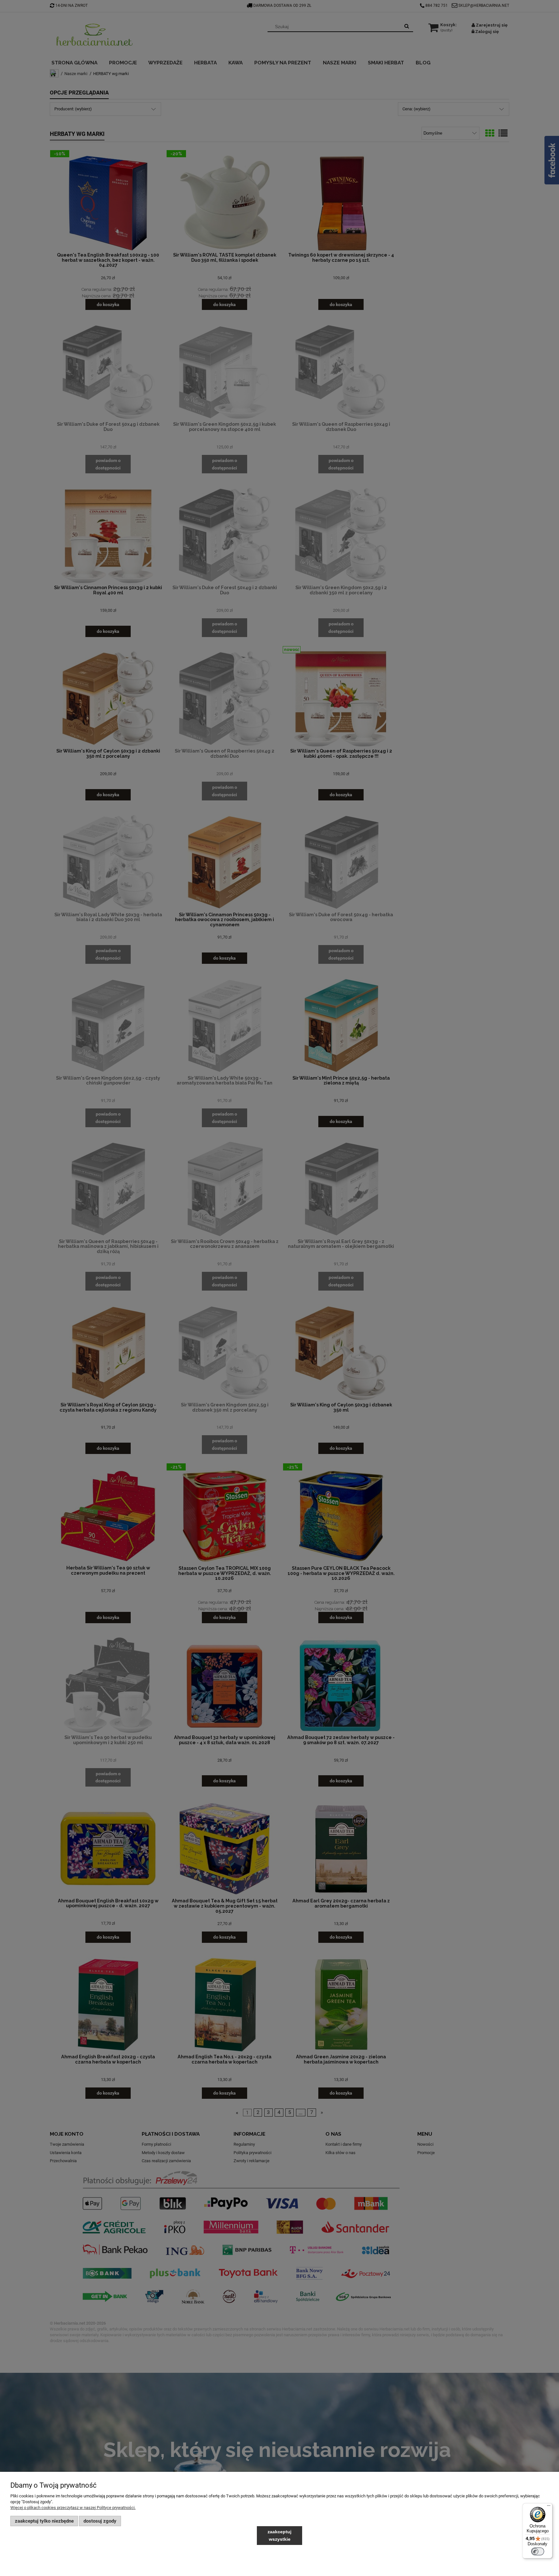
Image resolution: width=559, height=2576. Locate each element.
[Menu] (549, 2507)
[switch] (538, 2551)
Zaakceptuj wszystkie (279, 2535)
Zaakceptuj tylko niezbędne (44, 2521)
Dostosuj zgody (100, 2521)
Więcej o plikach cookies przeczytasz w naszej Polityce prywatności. (73, 2508)
